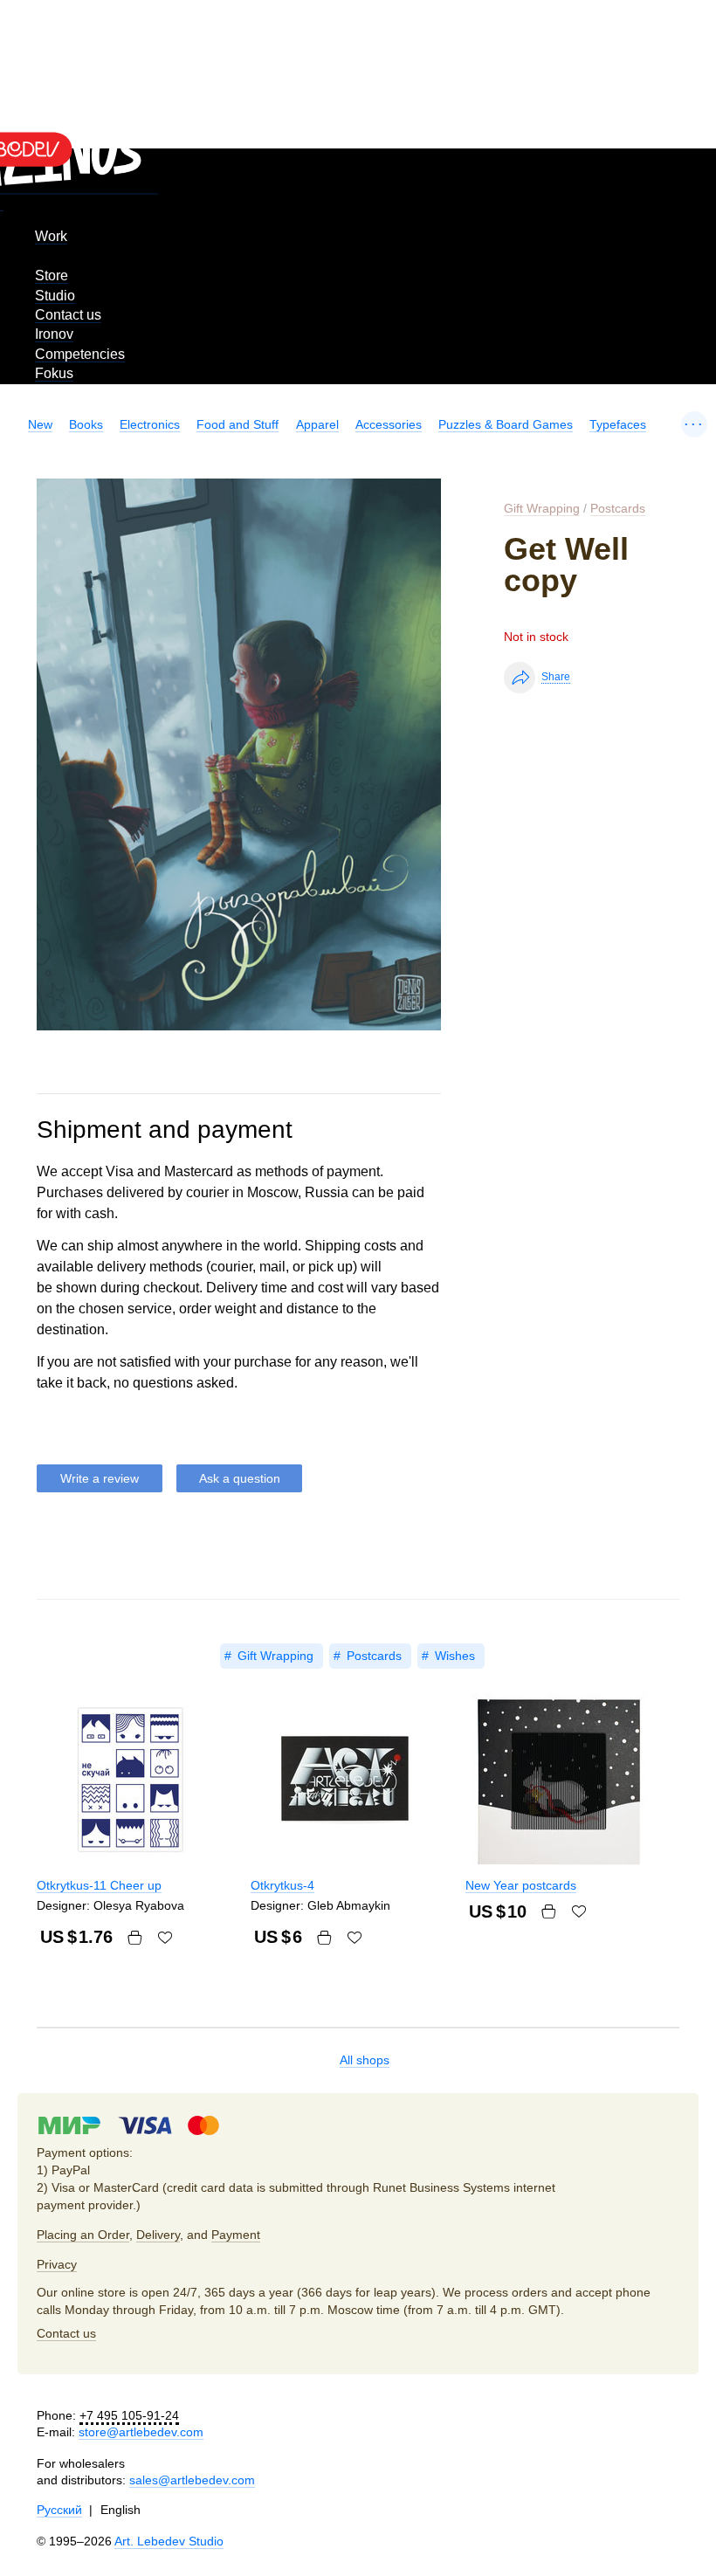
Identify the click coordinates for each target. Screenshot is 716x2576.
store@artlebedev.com (141, 2432)
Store (52, 276)
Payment (236, 2235)
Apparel (317, 424)
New (40, 424)
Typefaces (618, 424)
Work (51, 236)
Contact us (68, 315)
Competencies (80, 354)
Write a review (100, 1478)
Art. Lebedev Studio (169, 2541)
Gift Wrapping (542, 508)
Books (86, 424)
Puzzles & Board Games (506, 424)
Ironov (54, 334)
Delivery (158, 2235)
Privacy (57, 2264)
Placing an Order (83, 2235)
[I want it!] (165, 1938)
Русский (59, 2510)
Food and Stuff (238, 424)
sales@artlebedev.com (192, 2480)
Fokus (54, 373)
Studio (55, 296)
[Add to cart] (134, 1938)
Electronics (150, 424)
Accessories (389, 424)
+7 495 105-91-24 (129, 2415)
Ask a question (240, 1478)
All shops (365, 2060)
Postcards (618, 508)
